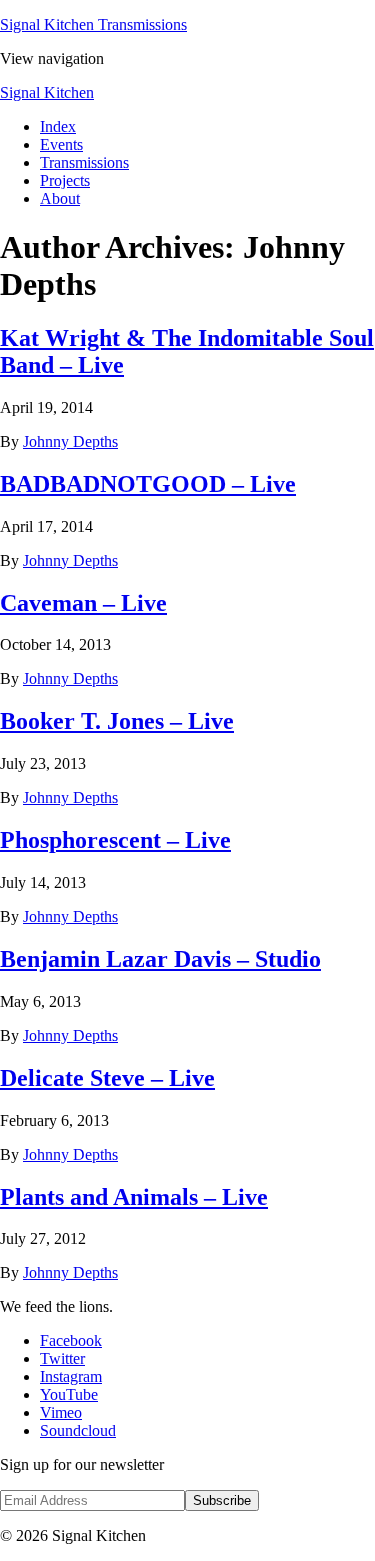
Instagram (71, 1376)
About (60, 198)
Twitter (62, 1358)
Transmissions (84, 162)
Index (58, 126)
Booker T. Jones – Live (117, 721)
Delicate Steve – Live (107, 1078)
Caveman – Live (83, 603)
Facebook (71, 1340)
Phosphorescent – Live (115, 840)
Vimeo (61, 1412)
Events (61, 144)
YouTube (69, 1394)
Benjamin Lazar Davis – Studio (160, 959)
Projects (65, 180)
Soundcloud (78, 1430)
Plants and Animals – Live (134, 1197)
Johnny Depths (70, 441)
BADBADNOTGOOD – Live (148, 484)
